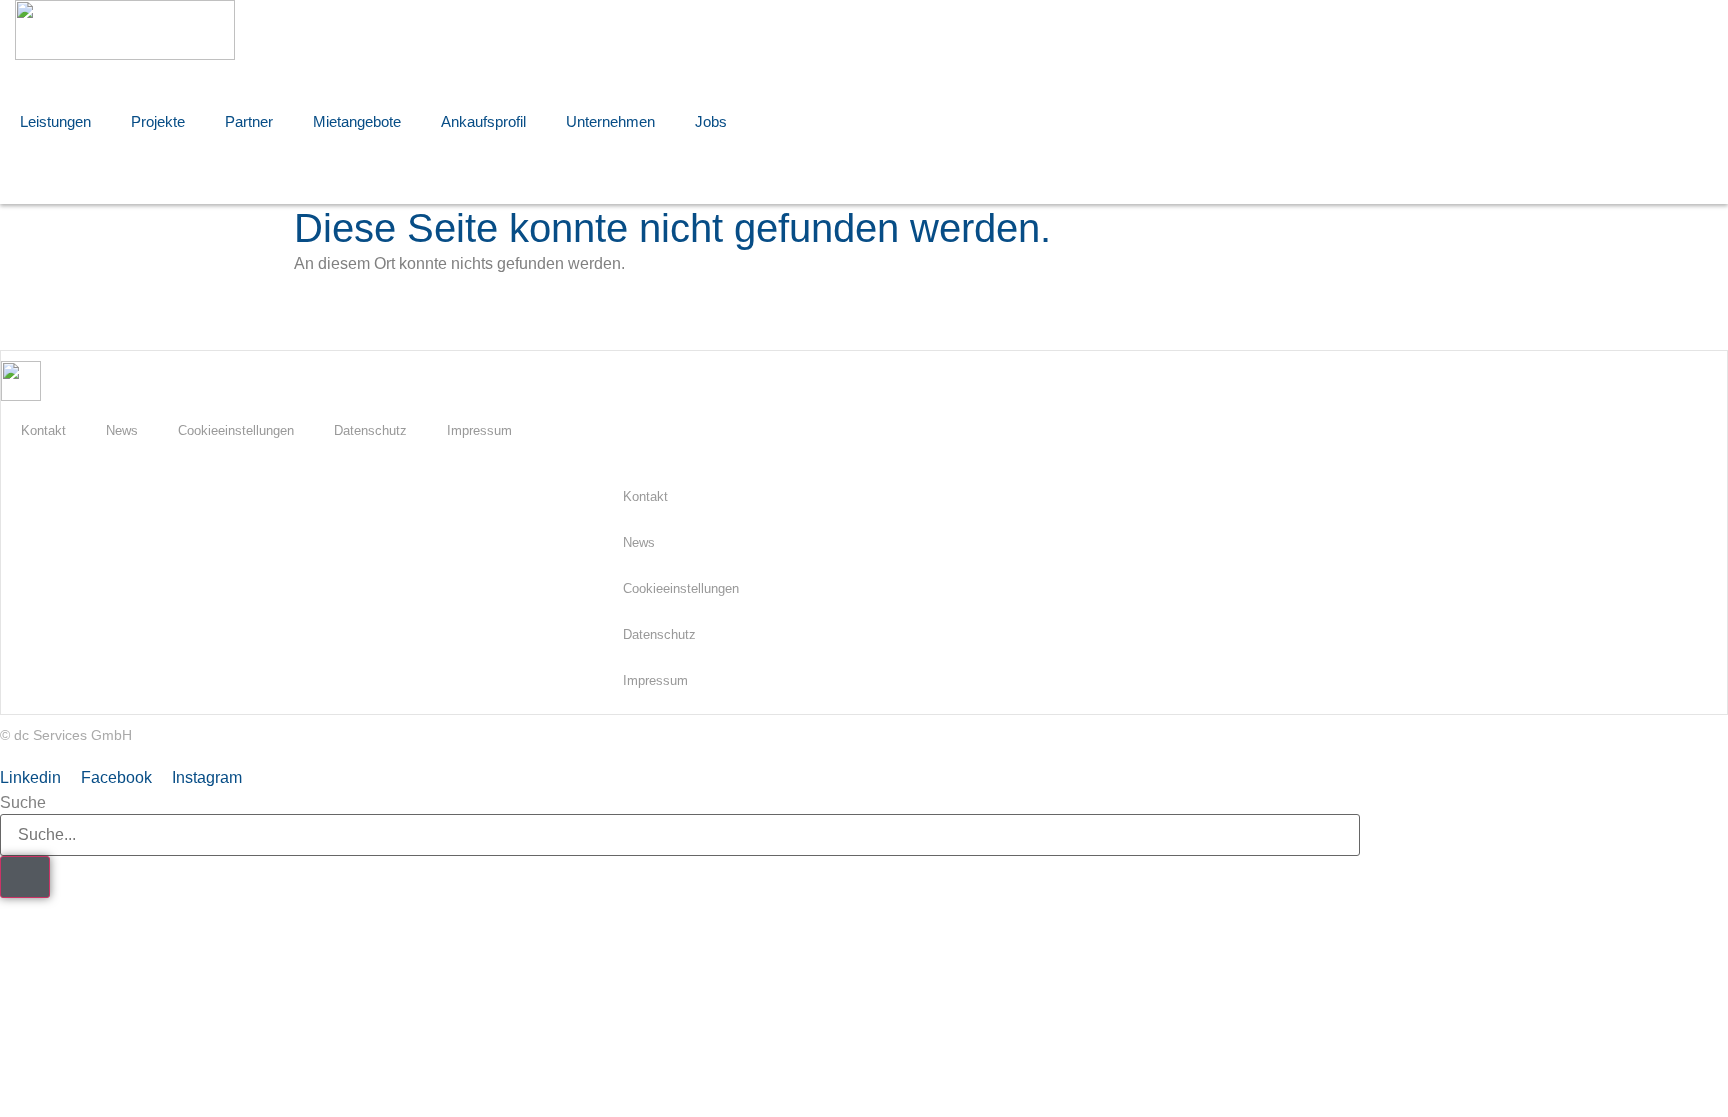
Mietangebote (357, 121)
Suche (23, 803)
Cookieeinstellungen (236, 430)
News (122, 430)
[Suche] (25, 877)
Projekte (158, 121)
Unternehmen (610, 121)
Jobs (711, 121)
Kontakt (43, 430)
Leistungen (55, 121)
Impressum (479, 430)
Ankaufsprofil (483, 121)
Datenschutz (370, 430)
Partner (249, 121)
